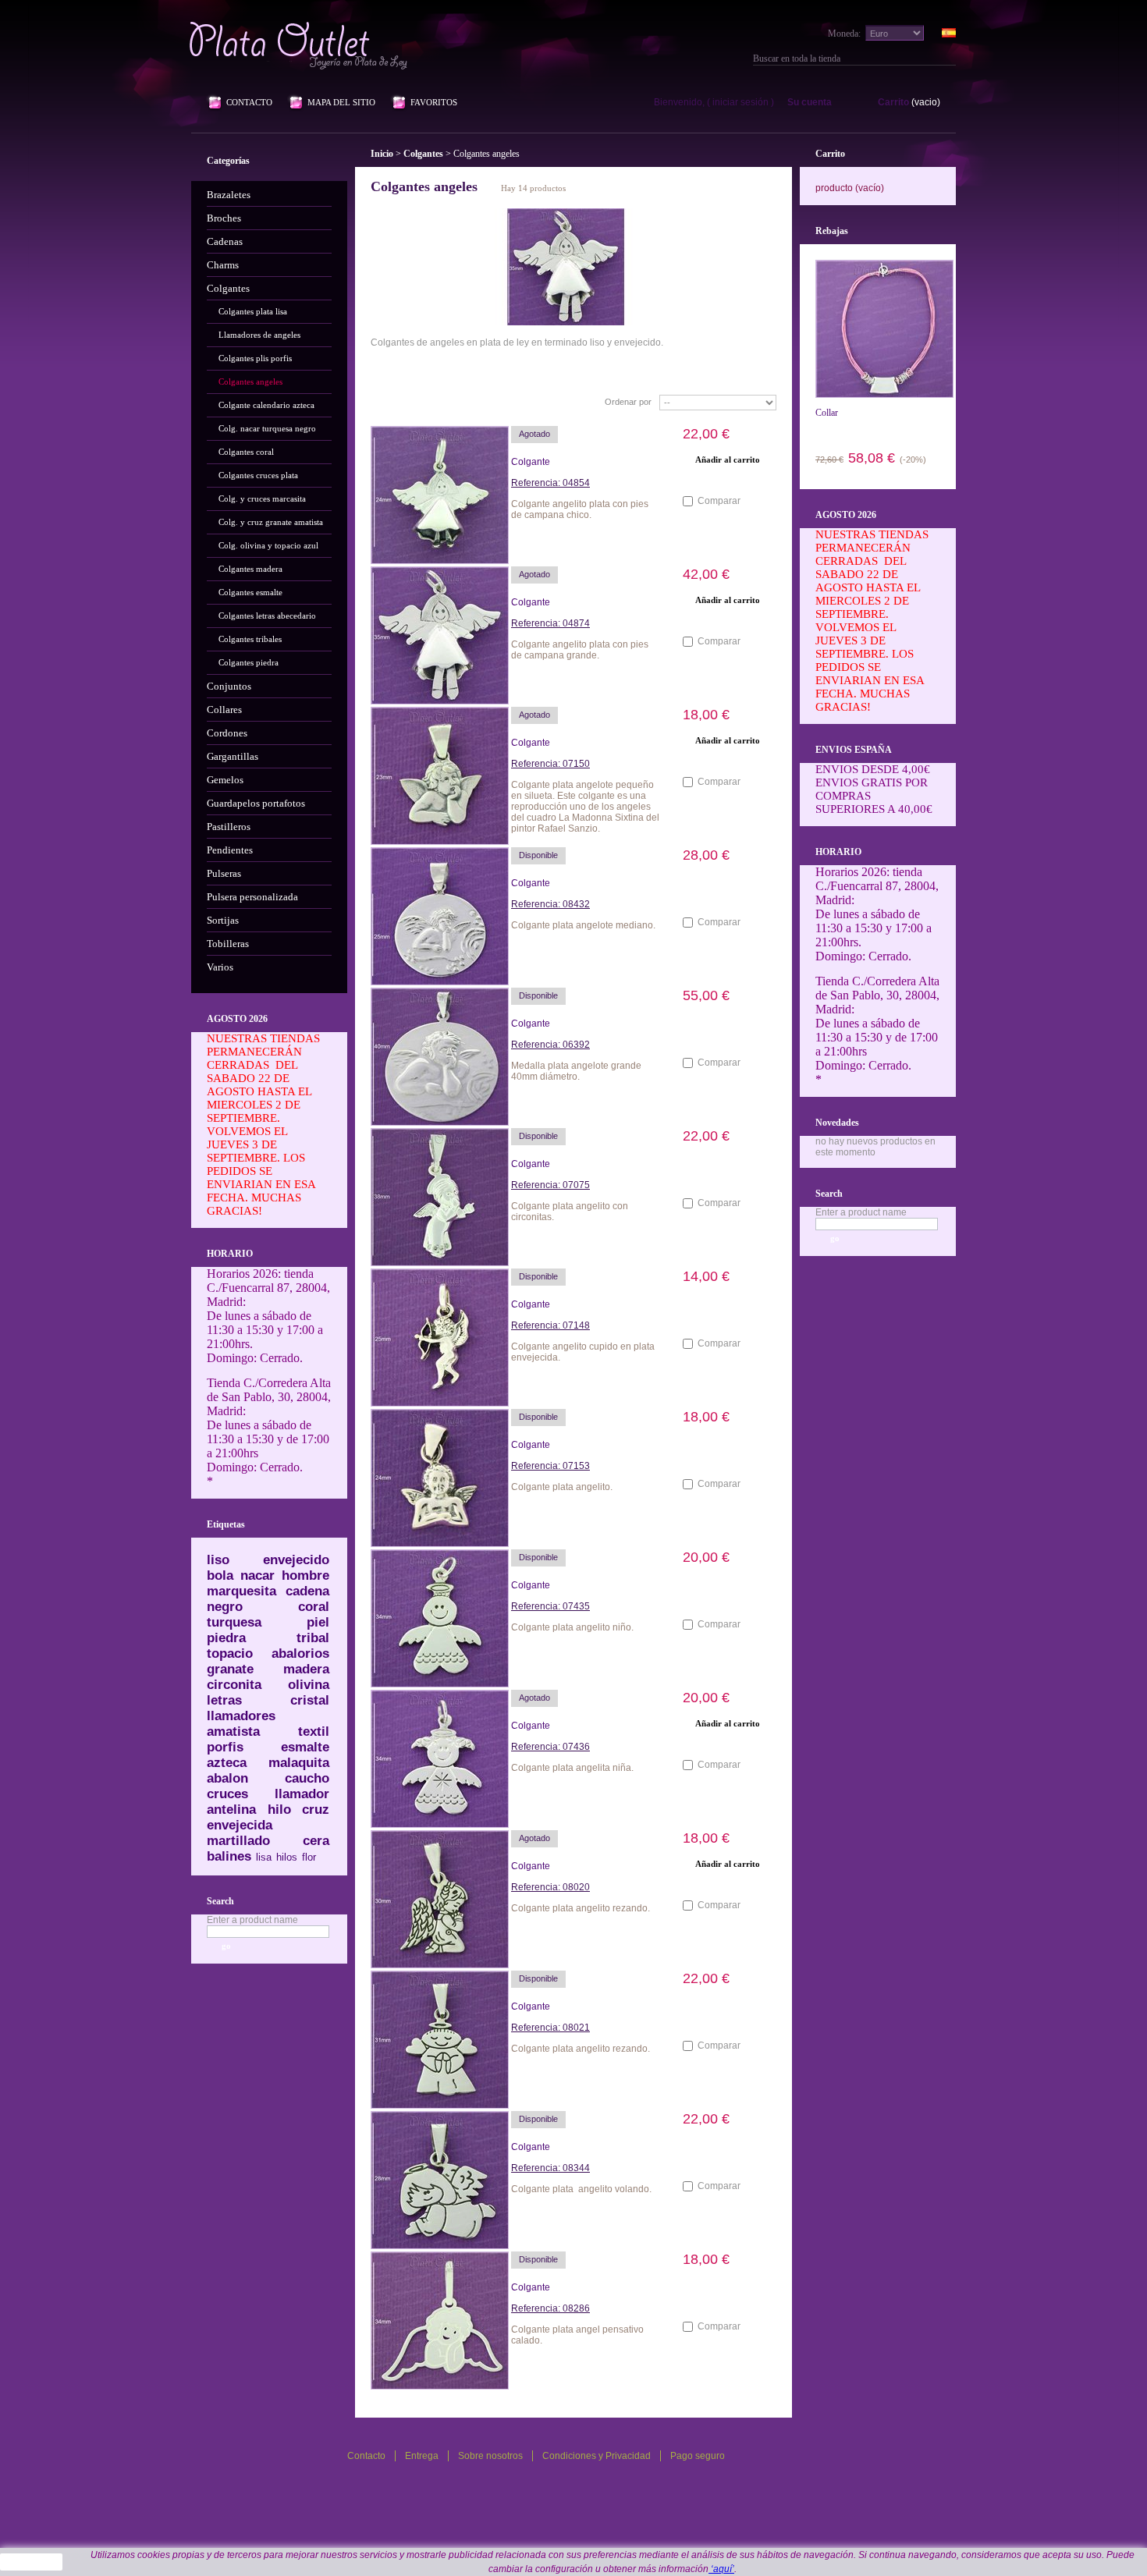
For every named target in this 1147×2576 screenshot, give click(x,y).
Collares (224, 710)
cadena (307, 1591)
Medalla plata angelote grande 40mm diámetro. (576, 1071)
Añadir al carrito (728, 881)
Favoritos (434, 102)
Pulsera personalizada (252, 897)
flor (309, 1857)
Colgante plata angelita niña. (572, 1768)
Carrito (893, 102)
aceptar (32, 2562)
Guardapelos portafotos (256, 803)
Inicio (382, 154)
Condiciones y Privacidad (597, 2456)
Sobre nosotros (490, 2456)
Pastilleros (229, 827)
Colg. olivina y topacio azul (268, 545)
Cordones (227, 733)
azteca (227, 1763)
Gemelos (225, 780)
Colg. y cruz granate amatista (271, 522)
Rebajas (832, 231)
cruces (227, 1794)
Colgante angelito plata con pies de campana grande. (580, 650)
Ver (728, 479)
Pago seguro (698, 2456)
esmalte (305, 1747)
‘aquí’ (721, 2569)
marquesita (241, 1591)
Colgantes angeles (250, 381)
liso (218, 1560)
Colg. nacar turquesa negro (267, 428)
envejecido (296, 1560)
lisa (264, 1857)
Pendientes (230, 850)
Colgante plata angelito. (562, 1487)
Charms (223, 265)
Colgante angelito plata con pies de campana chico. (580, 509)
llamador (302, 1794)
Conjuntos (229, 686)
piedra (226, 1638)
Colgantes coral (246, 452)
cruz (316, 1810)
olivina (309, 1685)
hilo (279, 1810)
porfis (225, 1747)
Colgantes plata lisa (253, 311)
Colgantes (228, 288)
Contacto (249, 102)
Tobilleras (228, 944)
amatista (233, 1732)
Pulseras (224, 873)
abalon (227, 1778)
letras (224, 1700)
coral (314, 1607)
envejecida (240, 1825)
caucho (307, 1778)
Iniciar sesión (740, 102)
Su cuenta (810, 102)
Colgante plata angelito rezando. (582, 1908)
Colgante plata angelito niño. (572, 1627)
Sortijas (223, 920)
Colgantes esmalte (250, 592)
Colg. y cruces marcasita (262, 499)
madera (306, 1669)
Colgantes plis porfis (255, 358)
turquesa (234, 1622)
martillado (238, 1841)
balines (229, 1856)
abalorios (300, 1653)
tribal (313, 1638)
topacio (230, 1653)
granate (230, 1669)
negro (225, 1607)
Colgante (531, 462)
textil (314, 1732)
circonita (234, 1685)
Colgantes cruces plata (258, 475)
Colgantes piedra (249, 662)
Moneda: (844, 34)
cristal (310, 1700)
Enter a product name (252, 1920)
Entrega (422, 2456)
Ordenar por (628, 402)
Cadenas (225, 241)
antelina (231, 1810)
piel (318, 1622)
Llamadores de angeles (259, 335)
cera (316, 1841)
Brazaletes (229, 195)
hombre (305, 1575)
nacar (257, 1575)
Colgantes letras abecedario (267, 616)
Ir (950, 59)
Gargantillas (233, 756)
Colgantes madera (250, 569)
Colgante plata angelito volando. (582, 2189)
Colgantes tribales (250, 639)
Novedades (837, 1123)
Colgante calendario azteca (266, 405)
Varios (220, 967)
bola (220, 1575)
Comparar (719, 501)
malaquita (299, 1763)
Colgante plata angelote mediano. (583, 925)
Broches (224, 218)
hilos (287, 1857)
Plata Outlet (300, 45)
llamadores (241, 1716)
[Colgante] (433, 488)
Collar (827, 413)
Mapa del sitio (341, 102)
